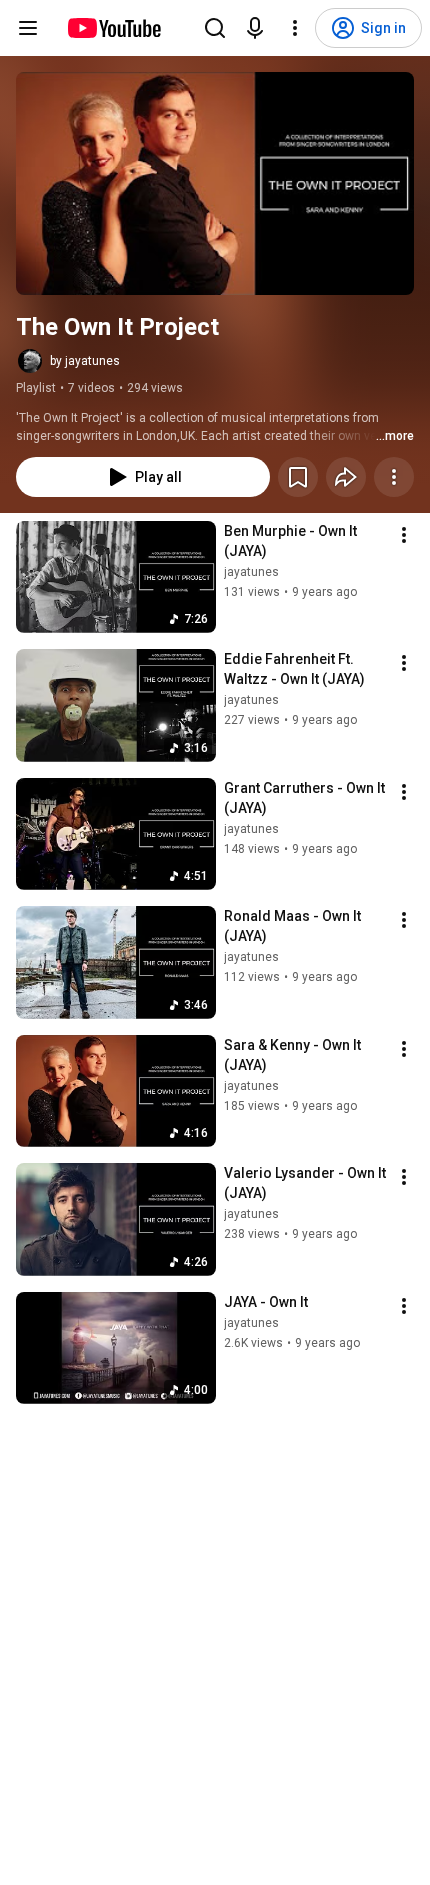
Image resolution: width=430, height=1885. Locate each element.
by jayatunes (85, 361)
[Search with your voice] (255, 28)
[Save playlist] (298, 477)
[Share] (346, 477)
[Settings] (295, 28)
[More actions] (394, 477)
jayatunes (251, 572)
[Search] (215, 28)
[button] (215, 183)
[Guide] (28, 28)
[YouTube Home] (113, 28)
